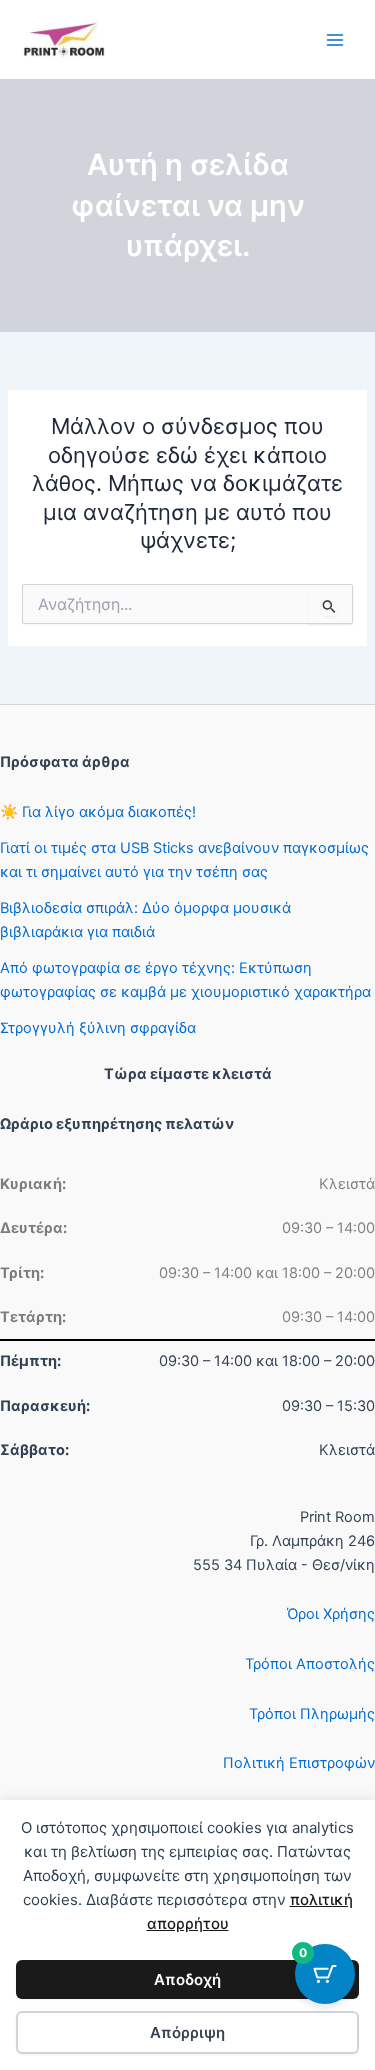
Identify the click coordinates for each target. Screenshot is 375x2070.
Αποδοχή (187, 1979)
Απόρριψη (187, 2032)
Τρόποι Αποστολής (310, 1664)
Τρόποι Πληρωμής (312, 1714)
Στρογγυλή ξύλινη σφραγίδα (98, 1028)
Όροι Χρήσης (331, 1614)
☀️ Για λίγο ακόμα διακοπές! (98, 812)
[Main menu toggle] (335, 39)
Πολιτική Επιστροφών (299, 1763)
